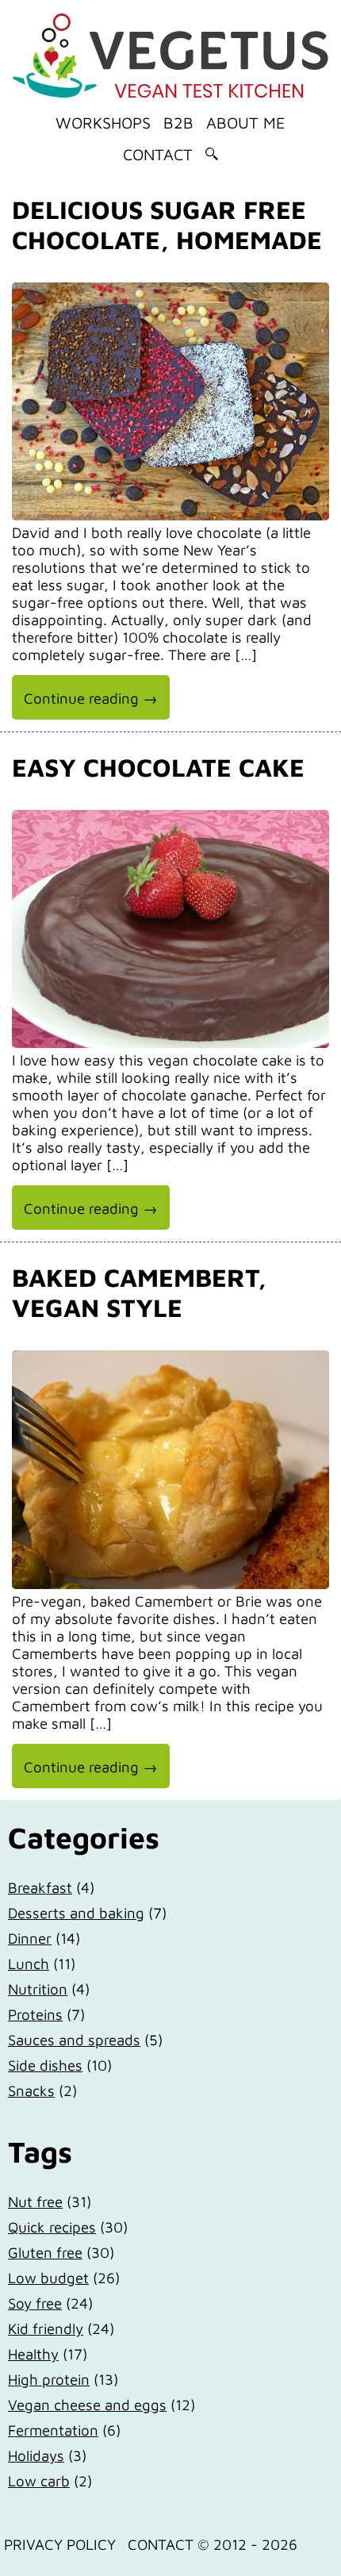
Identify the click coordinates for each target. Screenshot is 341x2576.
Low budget (48, 2278)
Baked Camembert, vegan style (139, 1292)
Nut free (35, 2202)
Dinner (30, 1938)
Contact (158, 154)
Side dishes (45, 2065)
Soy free (35, 2303)
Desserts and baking (76, 1913)
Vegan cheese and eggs (87, 2405)
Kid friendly (46, 2328)
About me (246, 123)
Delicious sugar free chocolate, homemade (167, 225)
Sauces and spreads (74, 2040)
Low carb (39, 2481)
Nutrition (38, 1989)
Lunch (29, 1964)
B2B (178, 123)
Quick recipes (52, 2227)
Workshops (103, 123)
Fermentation (53, 2430)
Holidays (36, 2455)
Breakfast (40, 1887)
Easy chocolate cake (158, 767)
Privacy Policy (60, 2544)
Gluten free (45, 2252)
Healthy (33, 2354)
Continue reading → (91, 698)
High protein (49, 2379)
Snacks (31, 2090)
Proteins (35, 2014)
